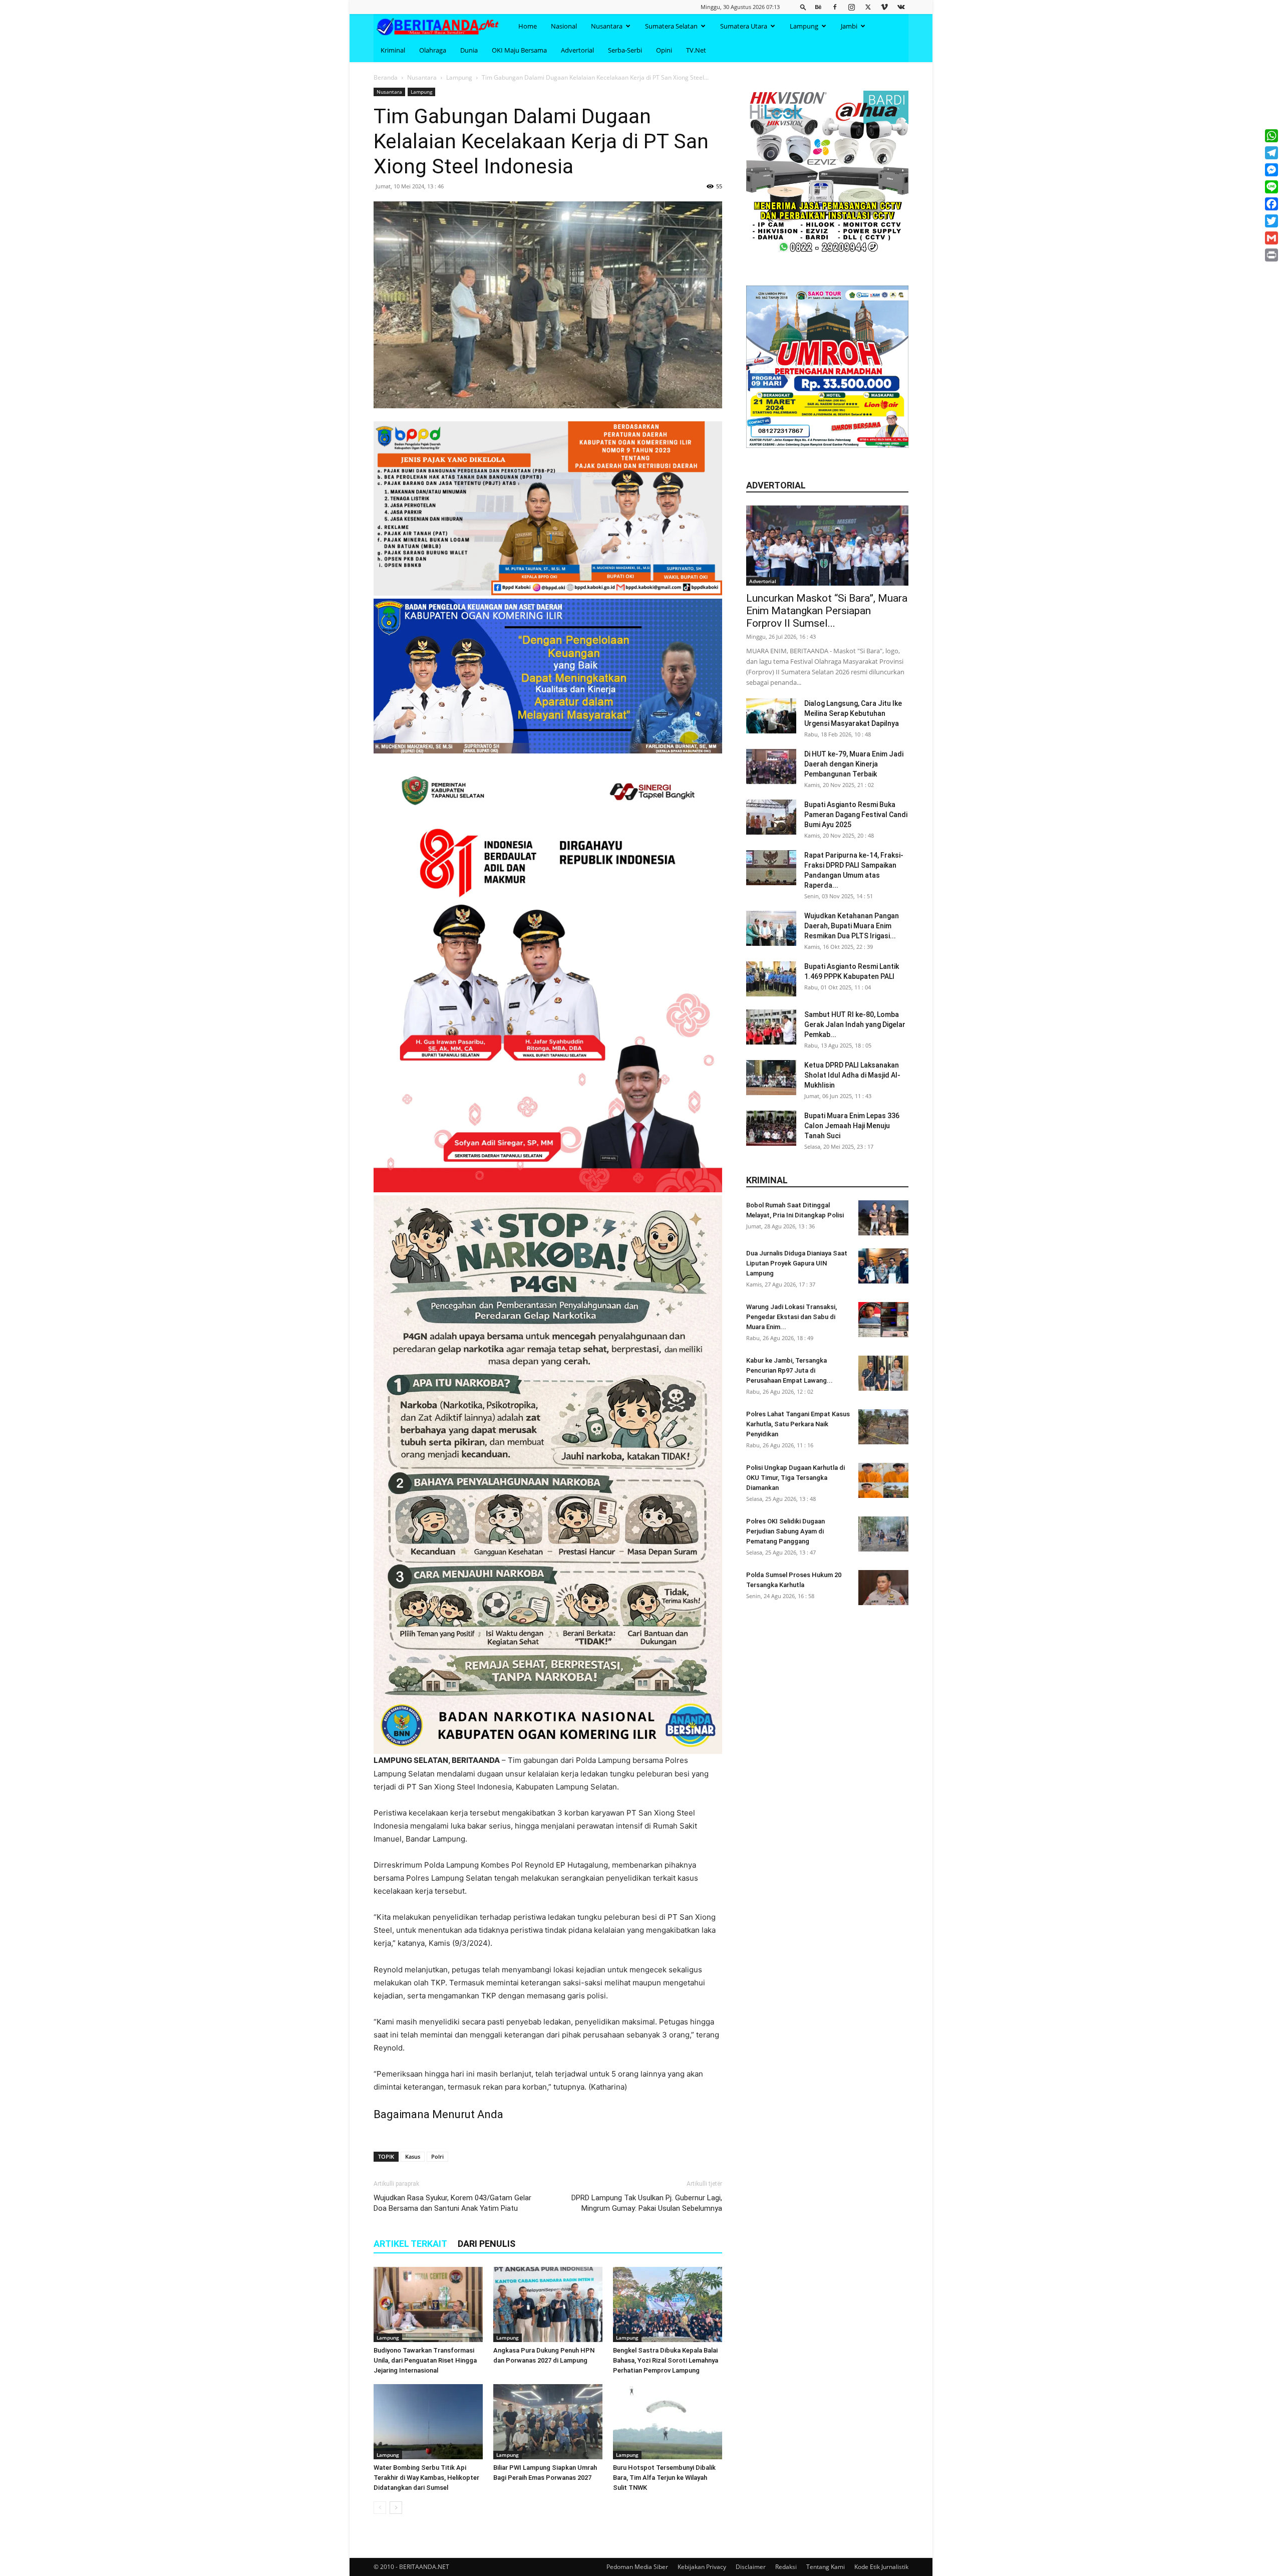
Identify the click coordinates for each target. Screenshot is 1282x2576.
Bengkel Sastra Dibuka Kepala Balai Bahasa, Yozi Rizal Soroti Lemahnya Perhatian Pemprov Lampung (666, 2360)
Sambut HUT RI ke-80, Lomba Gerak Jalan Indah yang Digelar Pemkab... (855, 1024)
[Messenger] (1271, 170)
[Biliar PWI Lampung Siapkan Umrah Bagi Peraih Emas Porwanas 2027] (548, 2422)
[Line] (1271, 187)
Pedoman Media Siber (637, 2567)
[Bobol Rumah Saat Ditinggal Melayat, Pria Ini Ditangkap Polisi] (883, 1218)
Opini (664, 50)
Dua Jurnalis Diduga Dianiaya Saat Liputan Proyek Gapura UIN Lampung (797, 1263)
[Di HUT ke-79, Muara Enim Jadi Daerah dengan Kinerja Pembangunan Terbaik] (771, 766)
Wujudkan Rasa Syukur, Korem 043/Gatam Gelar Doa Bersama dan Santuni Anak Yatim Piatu (452, 2203)
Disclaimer (751, 2567)
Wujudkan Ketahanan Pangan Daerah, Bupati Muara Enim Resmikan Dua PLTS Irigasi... (852, 926)
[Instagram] (851, 7)
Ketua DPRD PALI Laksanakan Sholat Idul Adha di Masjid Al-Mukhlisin (852, 1075)
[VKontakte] (901, 7)
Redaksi (786, 2567)
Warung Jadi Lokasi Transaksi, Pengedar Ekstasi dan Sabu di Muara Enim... (791, 1317)
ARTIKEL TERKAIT (410, 2244)
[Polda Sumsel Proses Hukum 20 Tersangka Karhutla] (883, 1588)
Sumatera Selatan (671, 26)
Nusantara (607, 26)
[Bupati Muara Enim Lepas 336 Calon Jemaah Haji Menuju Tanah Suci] (771, 1128)
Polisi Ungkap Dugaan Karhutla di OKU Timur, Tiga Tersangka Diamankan (795, 1478)
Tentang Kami (826, 2567)
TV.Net (696, 50)
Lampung (804, 26)
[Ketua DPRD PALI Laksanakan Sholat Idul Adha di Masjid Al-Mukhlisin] (771, 1078)
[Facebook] (835, 7)
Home (528, 26)
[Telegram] (1271, 153)
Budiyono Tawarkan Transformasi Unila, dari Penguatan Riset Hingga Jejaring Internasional (425, 2360)
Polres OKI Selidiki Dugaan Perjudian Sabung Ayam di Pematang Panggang (785, 1531)
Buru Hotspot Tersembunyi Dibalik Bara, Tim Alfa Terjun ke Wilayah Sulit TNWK (664, 2478)
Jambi (849, 26)
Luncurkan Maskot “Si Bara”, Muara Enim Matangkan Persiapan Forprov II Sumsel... (827, 611)
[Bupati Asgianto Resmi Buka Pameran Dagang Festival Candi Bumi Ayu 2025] (771, 817)
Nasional (564, 26)
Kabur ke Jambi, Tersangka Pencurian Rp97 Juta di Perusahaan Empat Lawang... (789, 1370)
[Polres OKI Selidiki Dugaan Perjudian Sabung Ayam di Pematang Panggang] (883, 1534)
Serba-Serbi (625, 50)
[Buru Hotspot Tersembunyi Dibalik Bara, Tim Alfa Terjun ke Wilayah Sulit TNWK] (668, 2422)
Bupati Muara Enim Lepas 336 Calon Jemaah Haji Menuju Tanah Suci (852, 1126)
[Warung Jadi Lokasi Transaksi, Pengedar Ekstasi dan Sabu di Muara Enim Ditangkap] (883, 1320)
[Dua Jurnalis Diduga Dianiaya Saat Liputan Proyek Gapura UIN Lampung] (883, 1266)
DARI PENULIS (487, 2244)
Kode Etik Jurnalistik (881, 2567)
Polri (437, 2156)
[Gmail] (1271, 238)
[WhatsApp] (1271, 136)
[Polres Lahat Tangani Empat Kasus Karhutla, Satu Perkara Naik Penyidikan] (883, 1427)
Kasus (413, 2156)
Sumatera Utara (744, 26)
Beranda (386, 77)
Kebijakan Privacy (702, 2567)
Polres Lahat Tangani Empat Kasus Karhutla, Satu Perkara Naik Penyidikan (798, 1424)
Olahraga (433, 50)
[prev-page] (380, 2508)
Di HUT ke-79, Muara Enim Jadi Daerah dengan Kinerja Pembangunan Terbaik (854, 764)
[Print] (1271, 255)
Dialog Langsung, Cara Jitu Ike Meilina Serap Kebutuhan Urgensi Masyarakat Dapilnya (853, 713)
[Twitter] (868, 7)
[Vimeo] (884, 7)
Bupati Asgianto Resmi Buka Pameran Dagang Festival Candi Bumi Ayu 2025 (856, 815)
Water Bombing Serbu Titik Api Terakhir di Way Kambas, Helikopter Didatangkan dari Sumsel (426, 2478)
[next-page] (396, 2508)
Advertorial (577, 50)
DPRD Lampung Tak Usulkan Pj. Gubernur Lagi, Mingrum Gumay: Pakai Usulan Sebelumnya (647, 2203)
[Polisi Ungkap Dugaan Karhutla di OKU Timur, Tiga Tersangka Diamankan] (883, 1480)
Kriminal (393, 50)
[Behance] (818, 7)
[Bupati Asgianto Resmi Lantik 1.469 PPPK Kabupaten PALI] (771, 979)
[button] (803, 7)
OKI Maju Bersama (519, 50)
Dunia (469, 50)
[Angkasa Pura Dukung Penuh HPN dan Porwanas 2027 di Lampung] (548, 2304)
